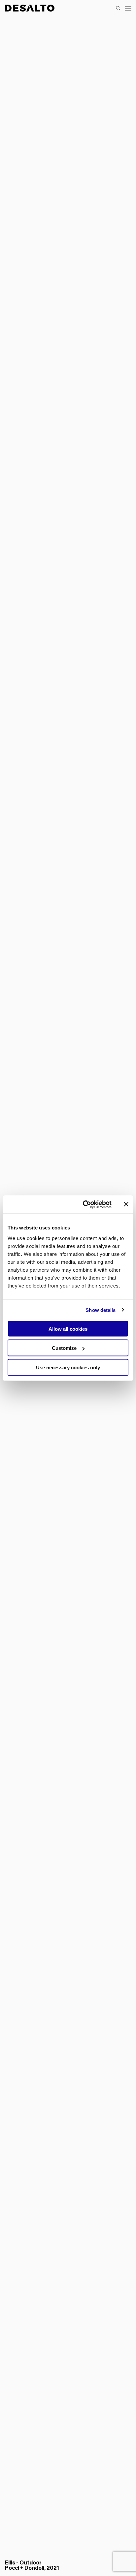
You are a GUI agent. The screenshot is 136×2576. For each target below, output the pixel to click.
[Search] (118, 8)
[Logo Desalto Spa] (30, 8)
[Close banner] (126, 1204)
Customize (64, 1348)
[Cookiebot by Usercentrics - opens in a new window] (84, 1204)
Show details (101, 1310)
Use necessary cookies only (68, 1367)
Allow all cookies (68, 1329)
